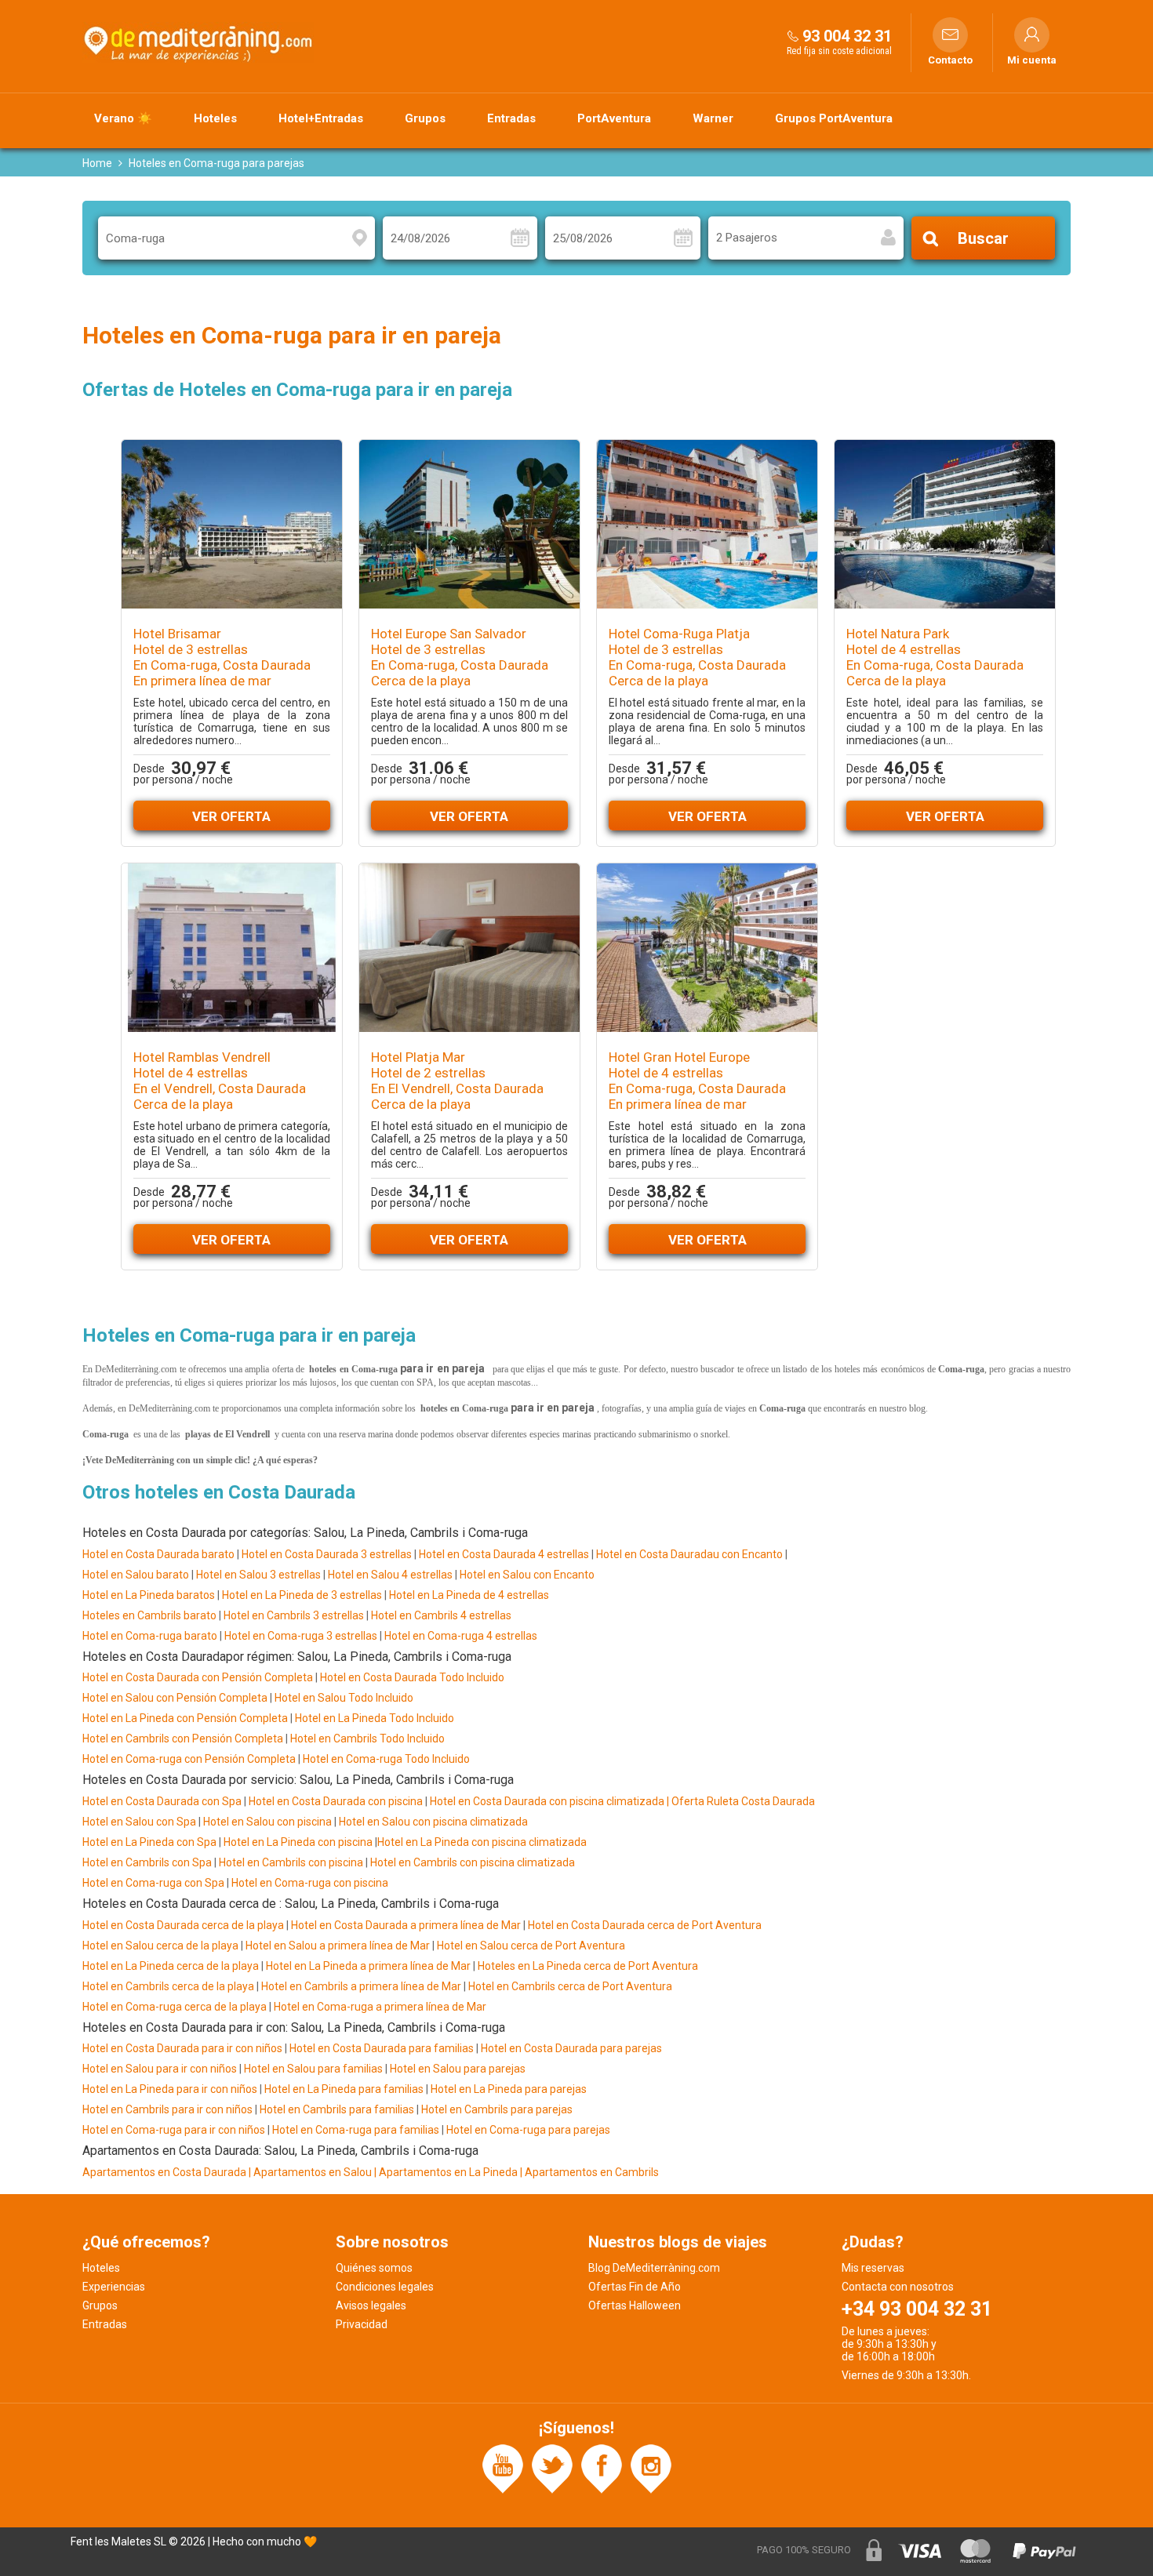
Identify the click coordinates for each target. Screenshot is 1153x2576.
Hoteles (215, 118)
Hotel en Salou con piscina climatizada (432, 1822)
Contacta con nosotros (898, 2287)
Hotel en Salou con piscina (267, 1822)
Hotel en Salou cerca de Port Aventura (531, 1946)
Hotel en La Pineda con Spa (149, 1842)
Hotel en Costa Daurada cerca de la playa (183, 1925)
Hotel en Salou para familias (313, 2069)
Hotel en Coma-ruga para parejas (528, 2130)
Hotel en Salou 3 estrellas (258, 1575)
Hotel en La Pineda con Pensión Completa (185, 1718)
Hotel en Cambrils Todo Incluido (367, 1739)
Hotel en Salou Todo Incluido (344, 1698)
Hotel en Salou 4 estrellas (390, 1575)
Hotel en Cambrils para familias (337, 2109)
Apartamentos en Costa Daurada (164, 2172)
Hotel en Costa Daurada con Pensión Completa (198, 1677)
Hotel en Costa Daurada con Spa (162, 1801)
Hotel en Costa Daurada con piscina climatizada (547, 1801)
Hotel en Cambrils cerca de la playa (168, 1986)
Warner (713, 118)
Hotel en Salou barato (136, 1575)
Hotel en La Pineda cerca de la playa (171, 1966)
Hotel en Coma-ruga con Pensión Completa (189, 1759)
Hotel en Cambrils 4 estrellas (441, 1615)
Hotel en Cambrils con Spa (147, 1862)
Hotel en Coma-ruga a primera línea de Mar (380, 2007)
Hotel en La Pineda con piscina (297, 1842)
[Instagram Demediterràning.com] (651, 2468)
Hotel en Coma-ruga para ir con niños (174, 2130)
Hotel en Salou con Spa (139, 1822)
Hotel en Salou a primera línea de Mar (338, 1946)
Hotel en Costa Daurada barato (158, 1554)
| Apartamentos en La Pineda (447, 2172)
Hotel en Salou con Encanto (527, 1575)
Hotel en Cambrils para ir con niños (167, 2109)
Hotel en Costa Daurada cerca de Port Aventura (645, 1925)
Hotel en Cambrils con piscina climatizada (473, 1862)
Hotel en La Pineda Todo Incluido (375, 1718)
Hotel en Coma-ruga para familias (356, 2130)
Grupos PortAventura (834, 118)
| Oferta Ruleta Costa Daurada (740, 1801)
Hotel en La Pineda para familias (344, 2089)
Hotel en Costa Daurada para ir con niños (182, 2048)
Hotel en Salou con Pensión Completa (175, 1698)
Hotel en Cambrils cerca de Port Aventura (570, 1986)
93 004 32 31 (847, 36)
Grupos (425, 118)
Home (97, 163)
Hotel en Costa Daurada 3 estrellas (327, 1554)
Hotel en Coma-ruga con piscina (310, 1883)
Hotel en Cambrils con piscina (291, 1862)
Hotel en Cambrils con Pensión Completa (183, 1739)
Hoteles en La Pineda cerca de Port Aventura (588, 1966)
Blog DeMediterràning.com (654, 2268)
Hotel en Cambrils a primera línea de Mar (361, 1986)
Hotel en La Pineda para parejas (509, 2089)
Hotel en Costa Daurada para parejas (571, 2048)
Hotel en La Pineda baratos (149, 1595)
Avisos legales (371, 2305)
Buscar (983, 238)
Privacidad (362, 2324)
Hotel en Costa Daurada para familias (382, 2048)
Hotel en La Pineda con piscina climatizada (482, 1842)
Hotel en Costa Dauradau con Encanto (689, 1554)
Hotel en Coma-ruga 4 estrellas (461, 1636)
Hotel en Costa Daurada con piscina (336, 1801)
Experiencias (114, 2287)
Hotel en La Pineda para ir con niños (170, 2089)
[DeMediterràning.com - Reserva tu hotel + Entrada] (200, 42)
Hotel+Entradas (321, 118)
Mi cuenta (1032, 60)
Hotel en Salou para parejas (458, 2069)
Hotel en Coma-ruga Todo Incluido (386, 1759)
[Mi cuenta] (1032, 35)
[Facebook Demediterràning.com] (602, 2468)
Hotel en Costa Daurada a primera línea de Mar (406, 1925)
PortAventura (614, 118)
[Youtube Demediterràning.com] (503, 2468)
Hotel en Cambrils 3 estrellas (294, 1615)
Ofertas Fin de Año (635, 2287)
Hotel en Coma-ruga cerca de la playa (175, 2007)
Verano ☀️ (123, 118)
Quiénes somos (374, 2268)
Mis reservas (873, 2268)
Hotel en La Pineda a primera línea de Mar (368, 1966)
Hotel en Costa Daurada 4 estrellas (504, 1554)
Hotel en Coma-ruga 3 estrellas (301, 1636)
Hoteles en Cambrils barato (149, 1615)
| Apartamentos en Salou (310, 2172)
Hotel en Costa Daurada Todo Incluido (412, 1677)
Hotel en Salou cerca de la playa (162, 1946)
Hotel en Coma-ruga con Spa (153, 1883)
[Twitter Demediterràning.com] (552, 2468)
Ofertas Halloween (635, 2305)
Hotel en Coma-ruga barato (150, 1636)
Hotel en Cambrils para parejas (497, 2109)
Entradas (511, 118)
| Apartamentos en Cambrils (589, 2172)
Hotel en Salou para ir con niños (160, 2069)
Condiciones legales (385, 2287)
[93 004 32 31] (793, 36)
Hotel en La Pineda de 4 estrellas (469, 1595)
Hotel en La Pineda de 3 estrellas (302, 1595)
